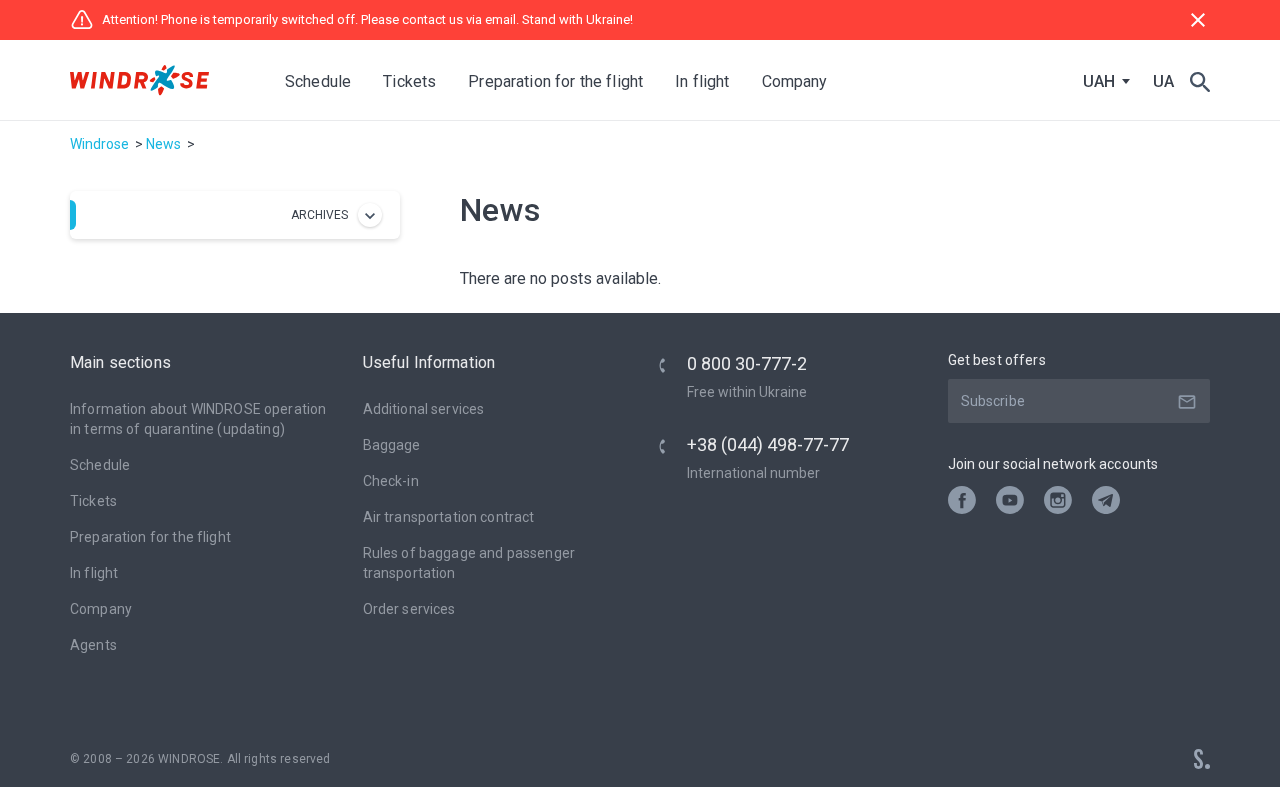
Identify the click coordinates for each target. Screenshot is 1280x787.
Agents (93, 645)
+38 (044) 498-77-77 (768, 444)
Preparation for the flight (150, 537)
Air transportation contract (449, 517)
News (163, 144)
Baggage (392, 445)
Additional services (424, 409)
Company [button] (795, 81)
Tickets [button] (409, 81)
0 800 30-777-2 (747, 363)
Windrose (99, 144)
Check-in (391, 481)
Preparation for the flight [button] (555, 81)
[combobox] (1102, 82)
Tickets (93, 501)
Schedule (318, 81)
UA (1163, 81)
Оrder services (409, 609)
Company (101, 609)
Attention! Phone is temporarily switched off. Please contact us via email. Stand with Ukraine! (367, 19)
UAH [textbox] (1099, 82)
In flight (94, 573)
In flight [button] (702, 81)
